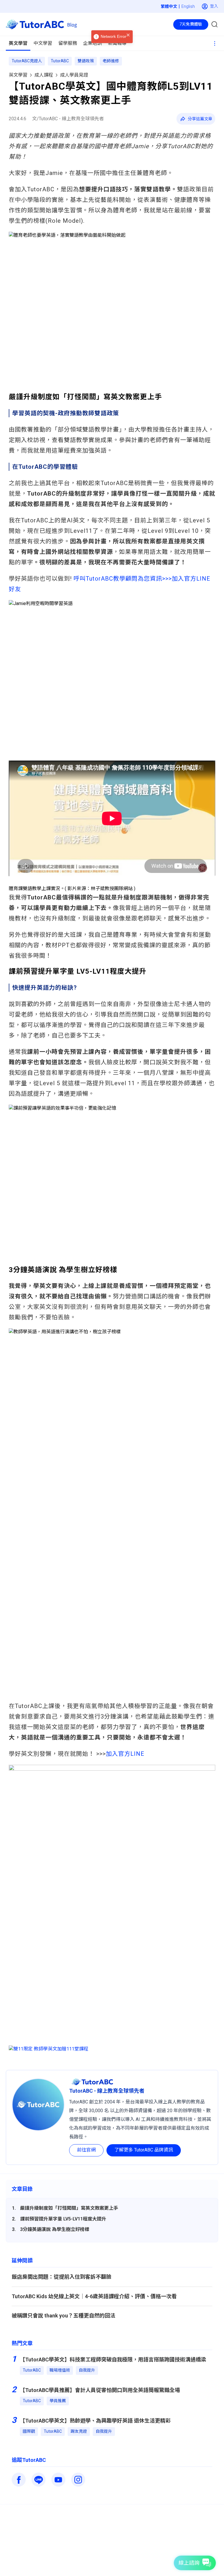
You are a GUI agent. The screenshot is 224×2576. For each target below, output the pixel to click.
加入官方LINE (125, 1754)
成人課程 (44, 75)
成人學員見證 (74, 75)
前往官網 (86, 2150)
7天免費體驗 (191, 24)
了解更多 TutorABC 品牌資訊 (144, 2150)
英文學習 (18, 75)
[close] (128, 35)
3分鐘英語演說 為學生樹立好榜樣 (55, 2229)
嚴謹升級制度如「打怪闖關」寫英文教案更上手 (69, 2208)
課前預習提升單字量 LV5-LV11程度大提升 (63, 2219)
